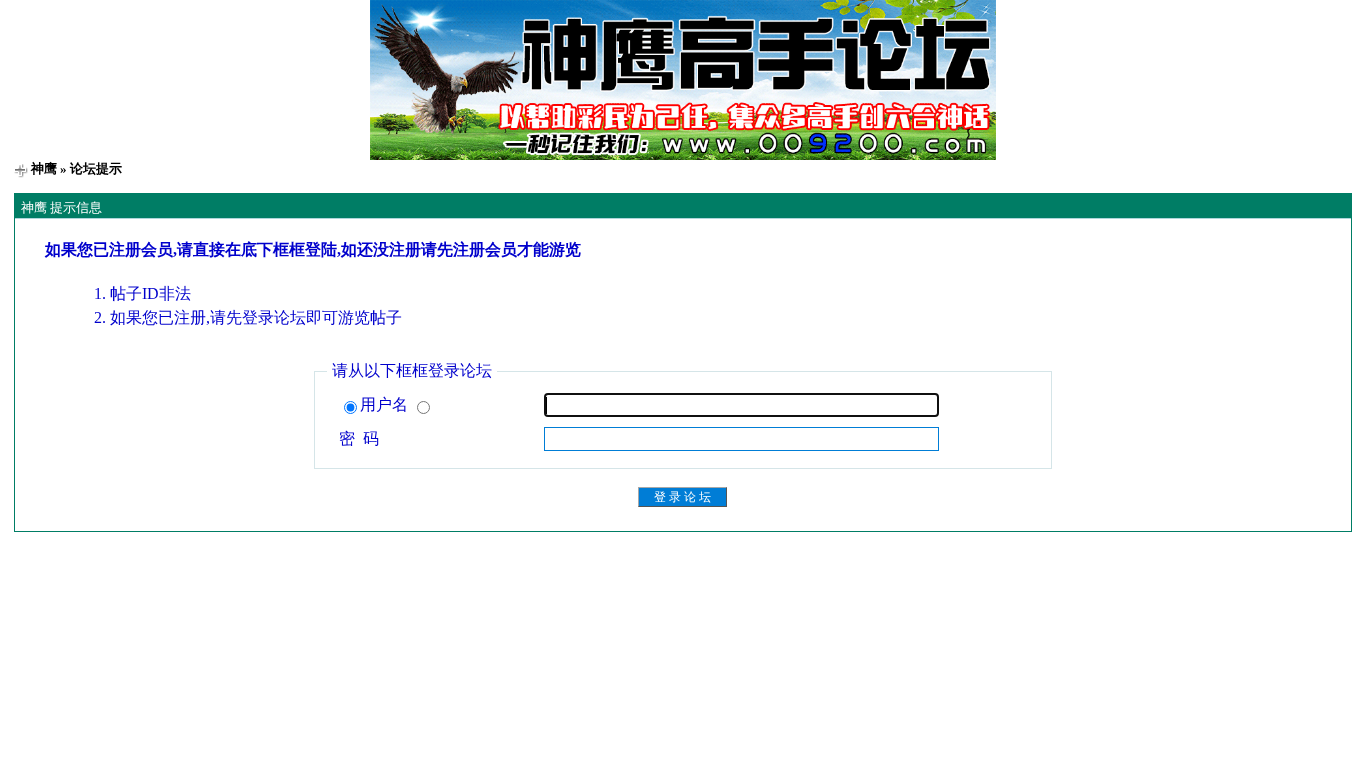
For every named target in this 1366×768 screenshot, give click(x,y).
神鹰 (44, 168)
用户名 (386, 404)
